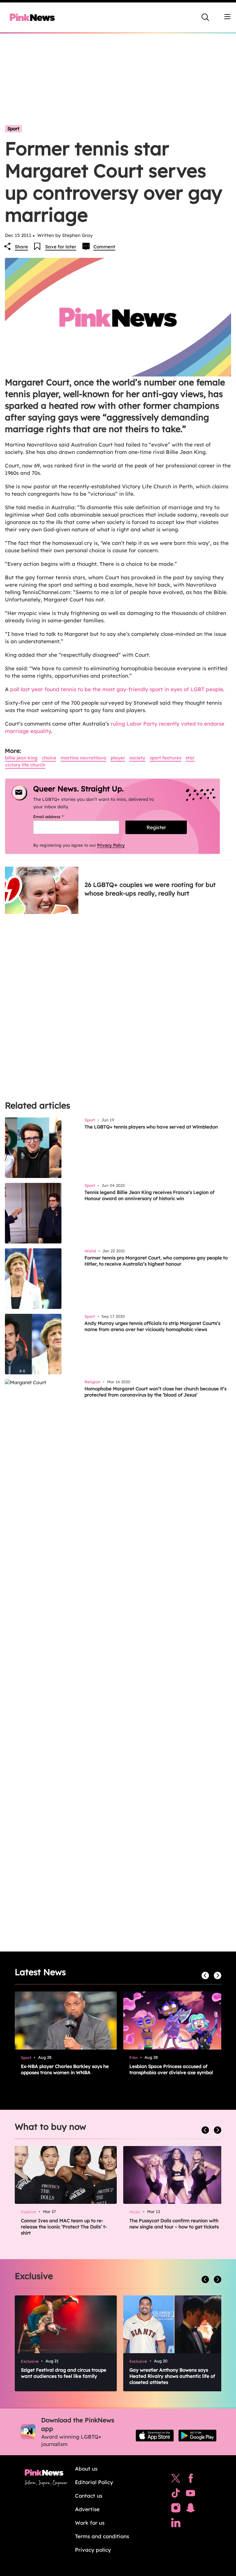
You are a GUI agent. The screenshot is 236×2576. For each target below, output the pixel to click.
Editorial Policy (94, 2482)
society (137, 758)
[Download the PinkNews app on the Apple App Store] (155, 2436)
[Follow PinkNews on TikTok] (176, 2495)
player (118, 758)
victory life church (25, 765)
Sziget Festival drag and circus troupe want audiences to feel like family (64, 2373)
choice (49, 758)
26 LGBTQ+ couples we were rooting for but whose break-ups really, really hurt (150, 889)
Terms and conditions (102, 2536)
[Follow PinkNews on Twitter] (176, 2480)
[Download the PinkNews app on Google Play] (197, 2436)
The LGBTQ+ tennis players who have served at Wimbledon (151, 1127)
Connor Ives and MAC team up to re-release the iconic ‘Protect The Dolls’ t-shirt (64, 2227)
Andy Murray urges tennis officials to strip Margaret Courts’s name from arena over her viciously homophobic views (152, 1326)
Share (21, 247)
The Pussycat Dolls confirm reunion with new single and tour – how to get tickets (174, 2224)
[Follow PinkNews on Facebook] (191, 2480)
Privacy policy (93, 2550)
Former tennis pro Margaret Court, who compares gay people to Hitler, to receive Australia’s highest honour (156, 1261)
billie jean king (21, 758)
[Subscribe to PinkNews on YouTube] (191, 2495)
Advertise (87, 2509)
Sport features (165, 758)
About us (86, 2469)
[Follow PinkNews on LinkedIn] (176, 2524)
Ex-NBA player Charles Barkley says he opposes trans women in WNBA (65, 2069)
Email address (56, 817)
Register (156, 827)
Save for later (61, 247)
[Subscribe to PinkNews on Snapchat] (191, 2509)
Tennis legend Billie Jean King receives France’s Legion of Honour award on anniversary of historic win (149, 1195)
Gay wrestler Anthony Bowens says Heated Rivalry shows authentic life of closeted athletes (172, 2376)
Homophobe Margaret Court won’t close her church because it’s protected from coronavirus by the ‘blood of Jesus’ (155, 1392)
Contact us (89, 2496)
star (190, 758)
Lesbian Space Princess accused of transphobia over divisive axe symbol (171, 2069)
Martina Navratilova (83, 758)
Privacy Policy (111, 845)
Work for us (90, 2523)
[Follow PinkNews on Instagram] (176, 2509)
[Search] (205, 17)
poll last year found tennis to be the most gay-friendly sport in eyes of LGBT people (117, 689)
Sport (13, 129)
